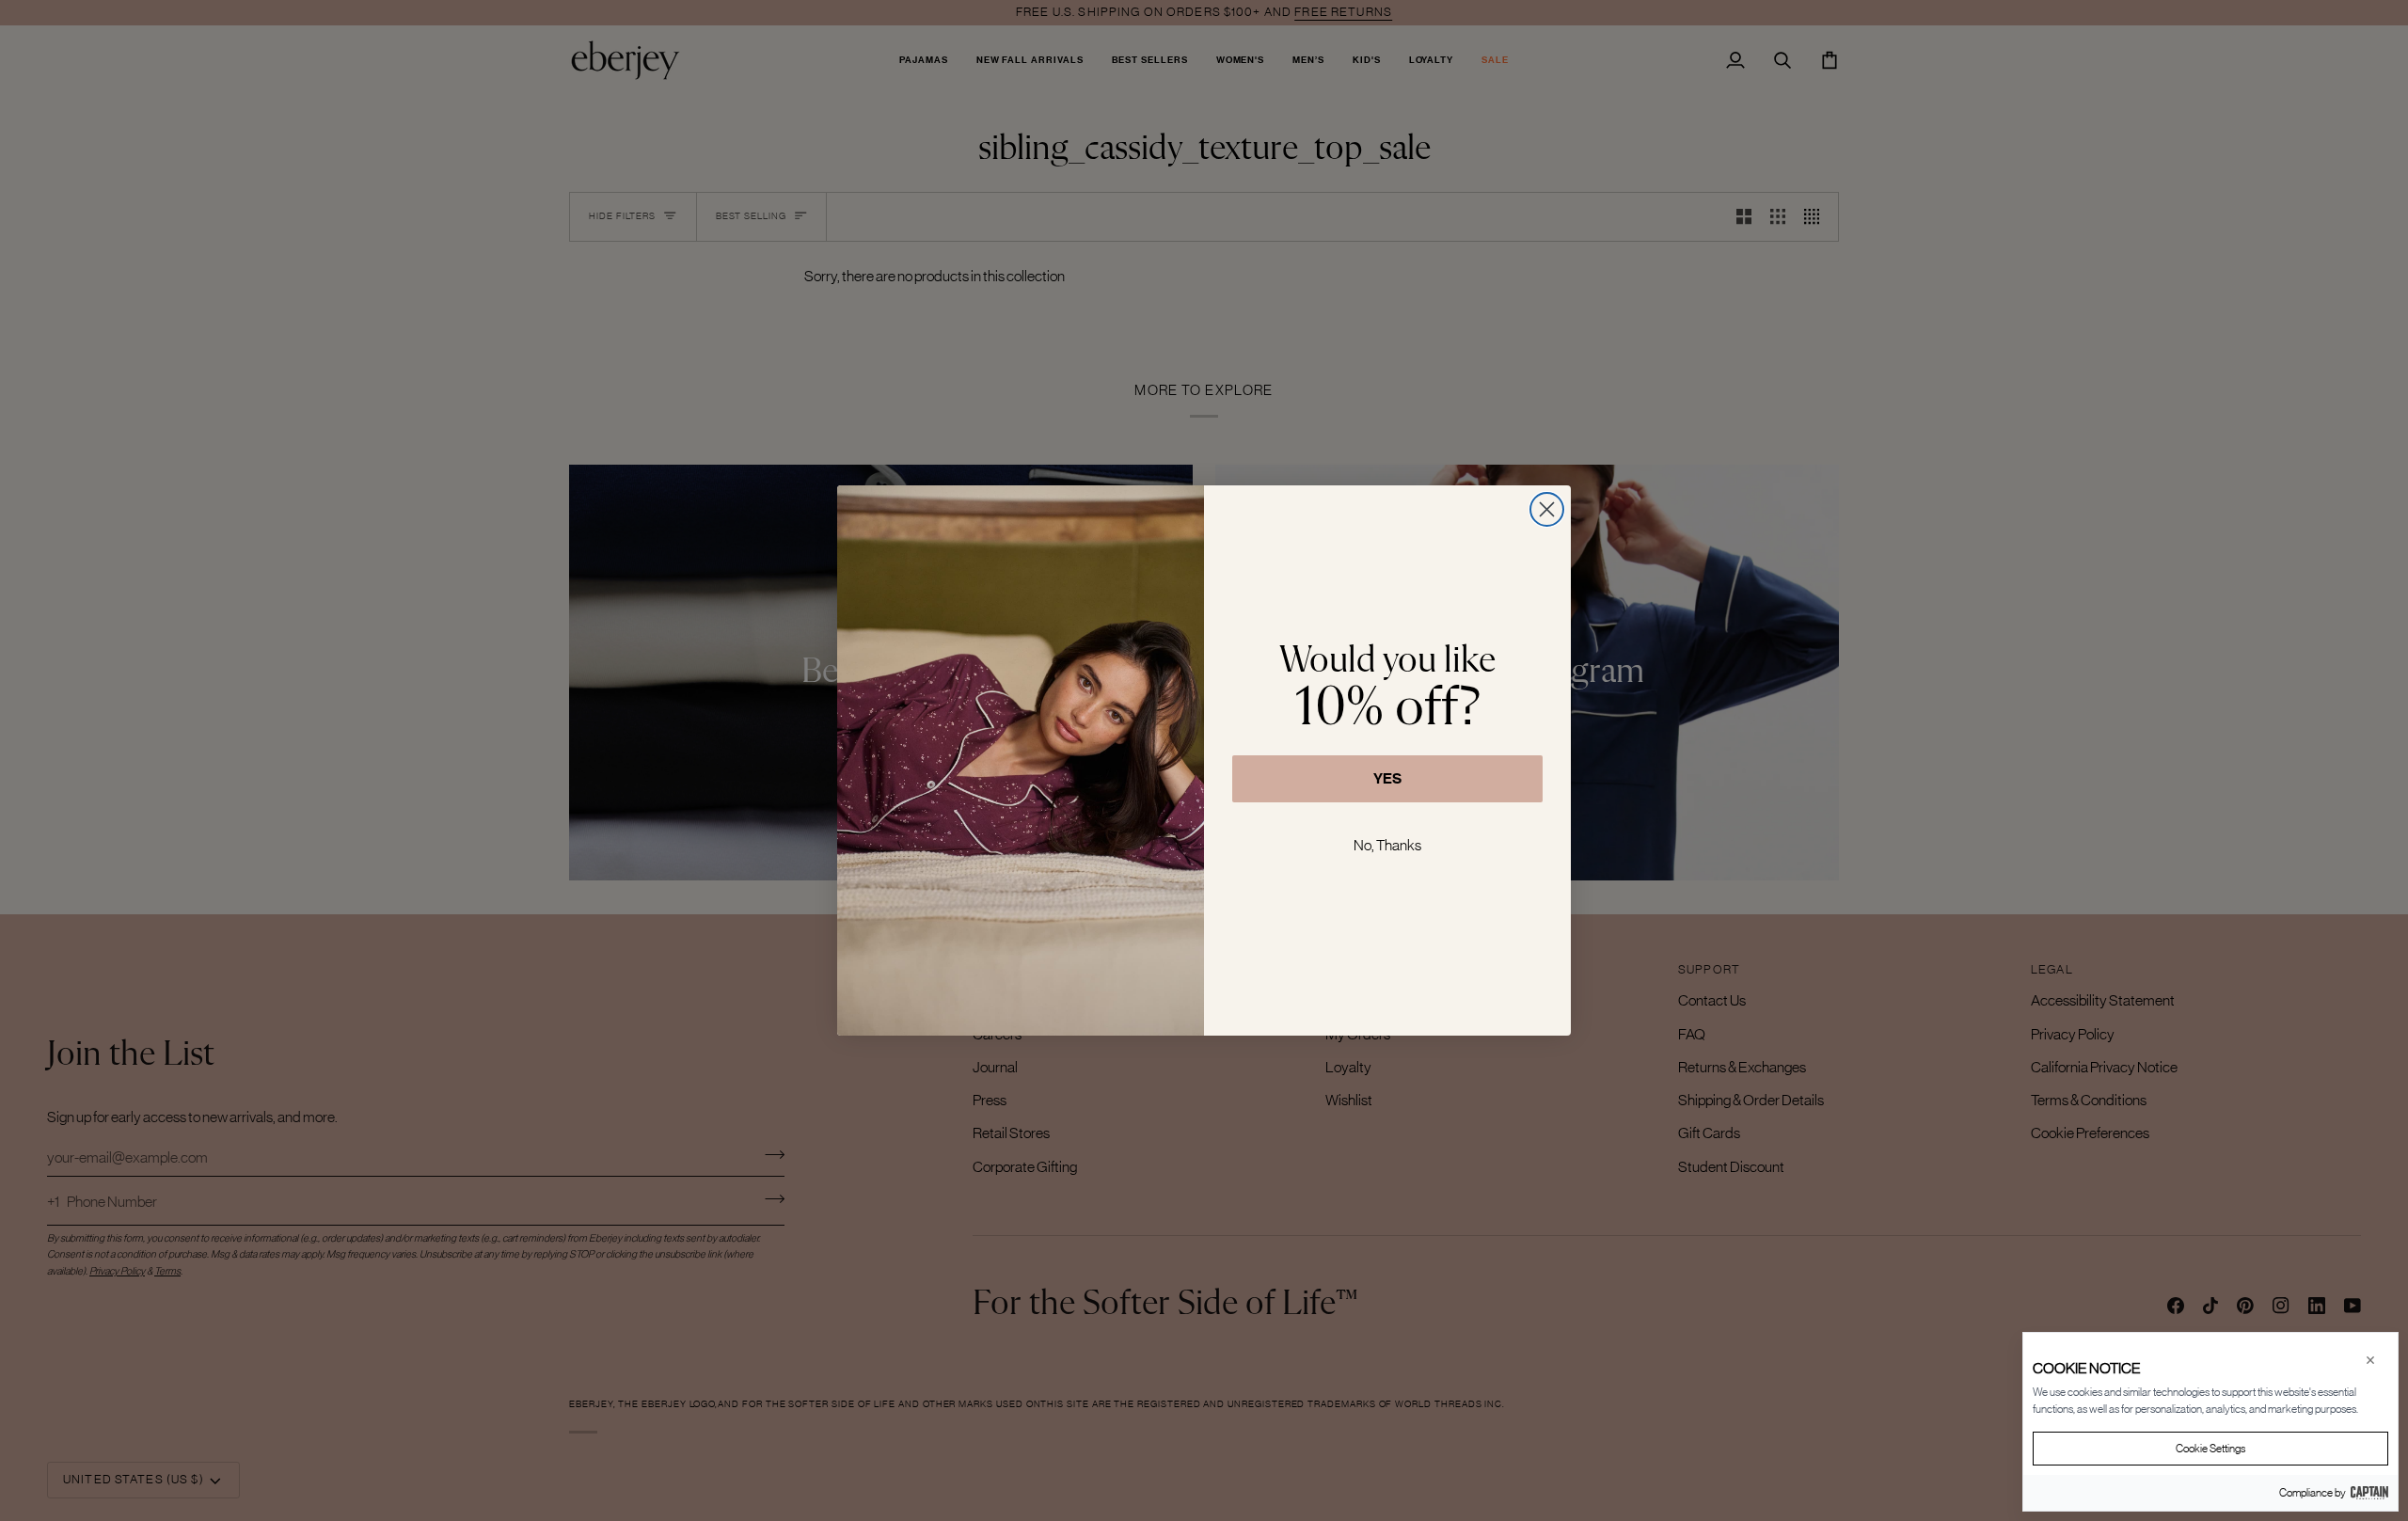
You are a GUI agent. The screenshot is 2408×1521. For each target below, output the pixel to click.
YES (1387, 778)
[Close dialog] (1547, 509)
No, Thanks (1387, 845)
